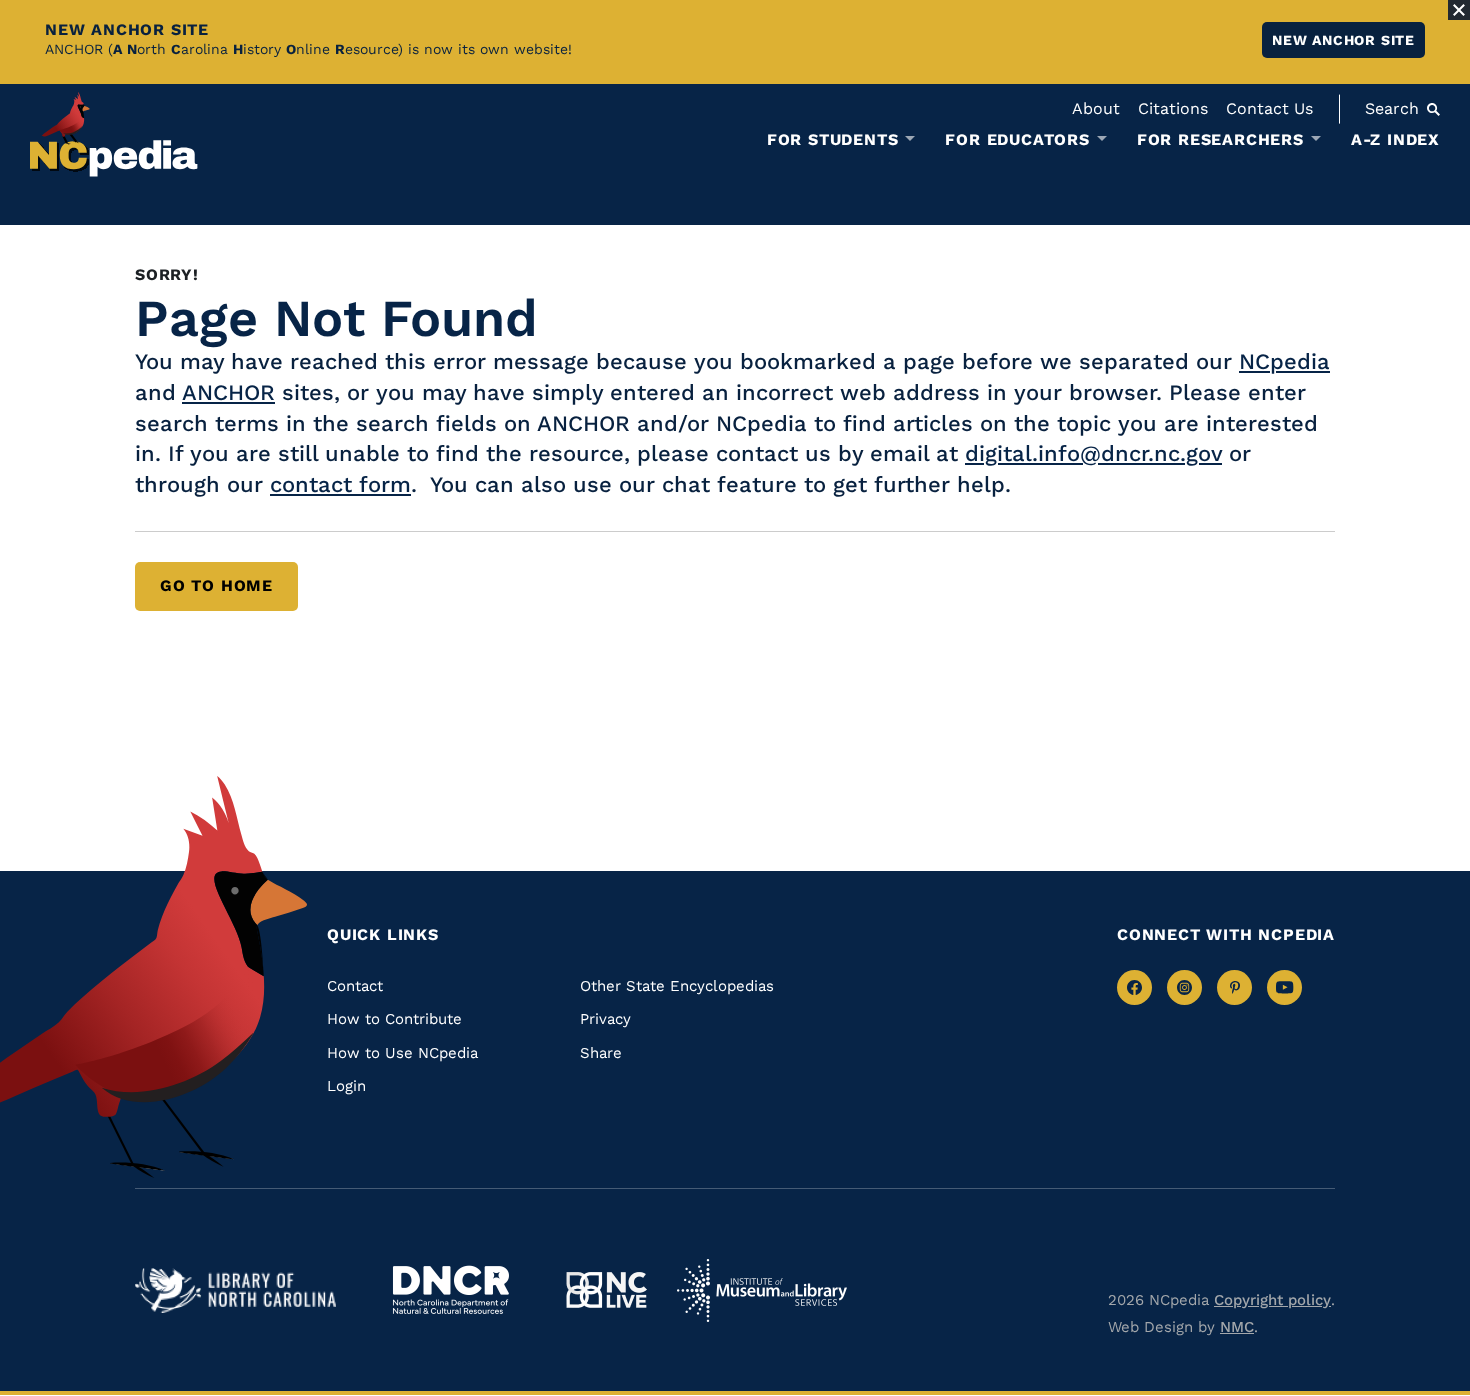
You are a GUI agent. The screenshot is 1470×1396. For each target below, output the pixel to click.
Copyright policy (1272, 1300)
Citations (1173, 108)
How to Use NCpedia (402, 1053)
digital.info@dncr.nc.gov (1093, 453)
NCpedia (1284, 361)
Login (346, 1086)
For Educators (1017, 140)
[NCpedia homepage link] (114, 134)
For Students (833, 140)
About (1096, 108)
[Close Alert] (1459, 10)
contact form (340, 484)
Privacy (605, 1019)
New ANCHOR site (1343, 40)
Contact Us (1269, 108)
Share (601, 1053)
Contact (355, 986)
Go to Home (216, 585)
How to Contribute (394, 1019)
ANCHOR (228, 392)
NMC (1237, 1327)
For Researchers (1220, 140)
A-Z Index (1395, 139)
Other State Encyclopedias (677, 986)
